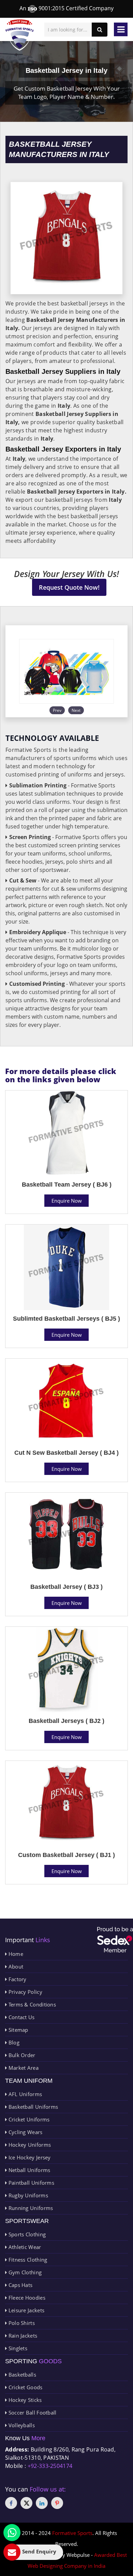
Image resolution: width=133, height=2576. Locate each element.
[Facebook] (11, 2503)
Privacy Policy (25, 1992)
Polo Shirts (21, 2323)
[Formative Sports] (20, 35)
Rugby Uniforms (27, 2195)
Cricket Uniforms (28, 2119)
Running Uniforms (30, 2208)
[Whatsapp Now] (12, 2533)
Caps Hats (20, 2285)
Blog (13, 2042)
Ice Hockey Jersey (29, 2157)
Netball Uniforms (28, 2170)
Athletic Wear (24, 2247)
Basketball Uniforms (32, 2107)
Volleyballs (21, 2425)
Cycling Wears (25, 2132)
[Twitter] (26, 2503)
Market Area (23, 2068)
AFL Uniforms (24, 2094)
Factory (17, 1979)
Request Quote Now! (69, 587)
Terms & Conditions (31, 2004)
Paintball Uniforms (31, 2183)
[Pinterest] (57, 2503)
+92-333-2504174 (50, 2466)
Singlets (17, 2348)
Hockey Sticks (24, 2400)
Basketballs (21, 2375)
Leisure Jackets (26, 2310)
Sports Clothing (26, 2234)
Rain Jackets (22, 2336)
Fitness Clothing (27, 2260)
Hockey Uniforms (29, 2145)
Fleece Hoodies (26, 2298)
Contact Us (21, 2017)
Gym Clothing (24, 2272)
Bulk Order (21, 2055)
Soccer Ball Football (32, 2412)
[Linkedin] (42, 2503)
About (15, 1966)
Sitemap (17, 2030)
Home (15, 1954)
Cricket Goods (25, 2387)
